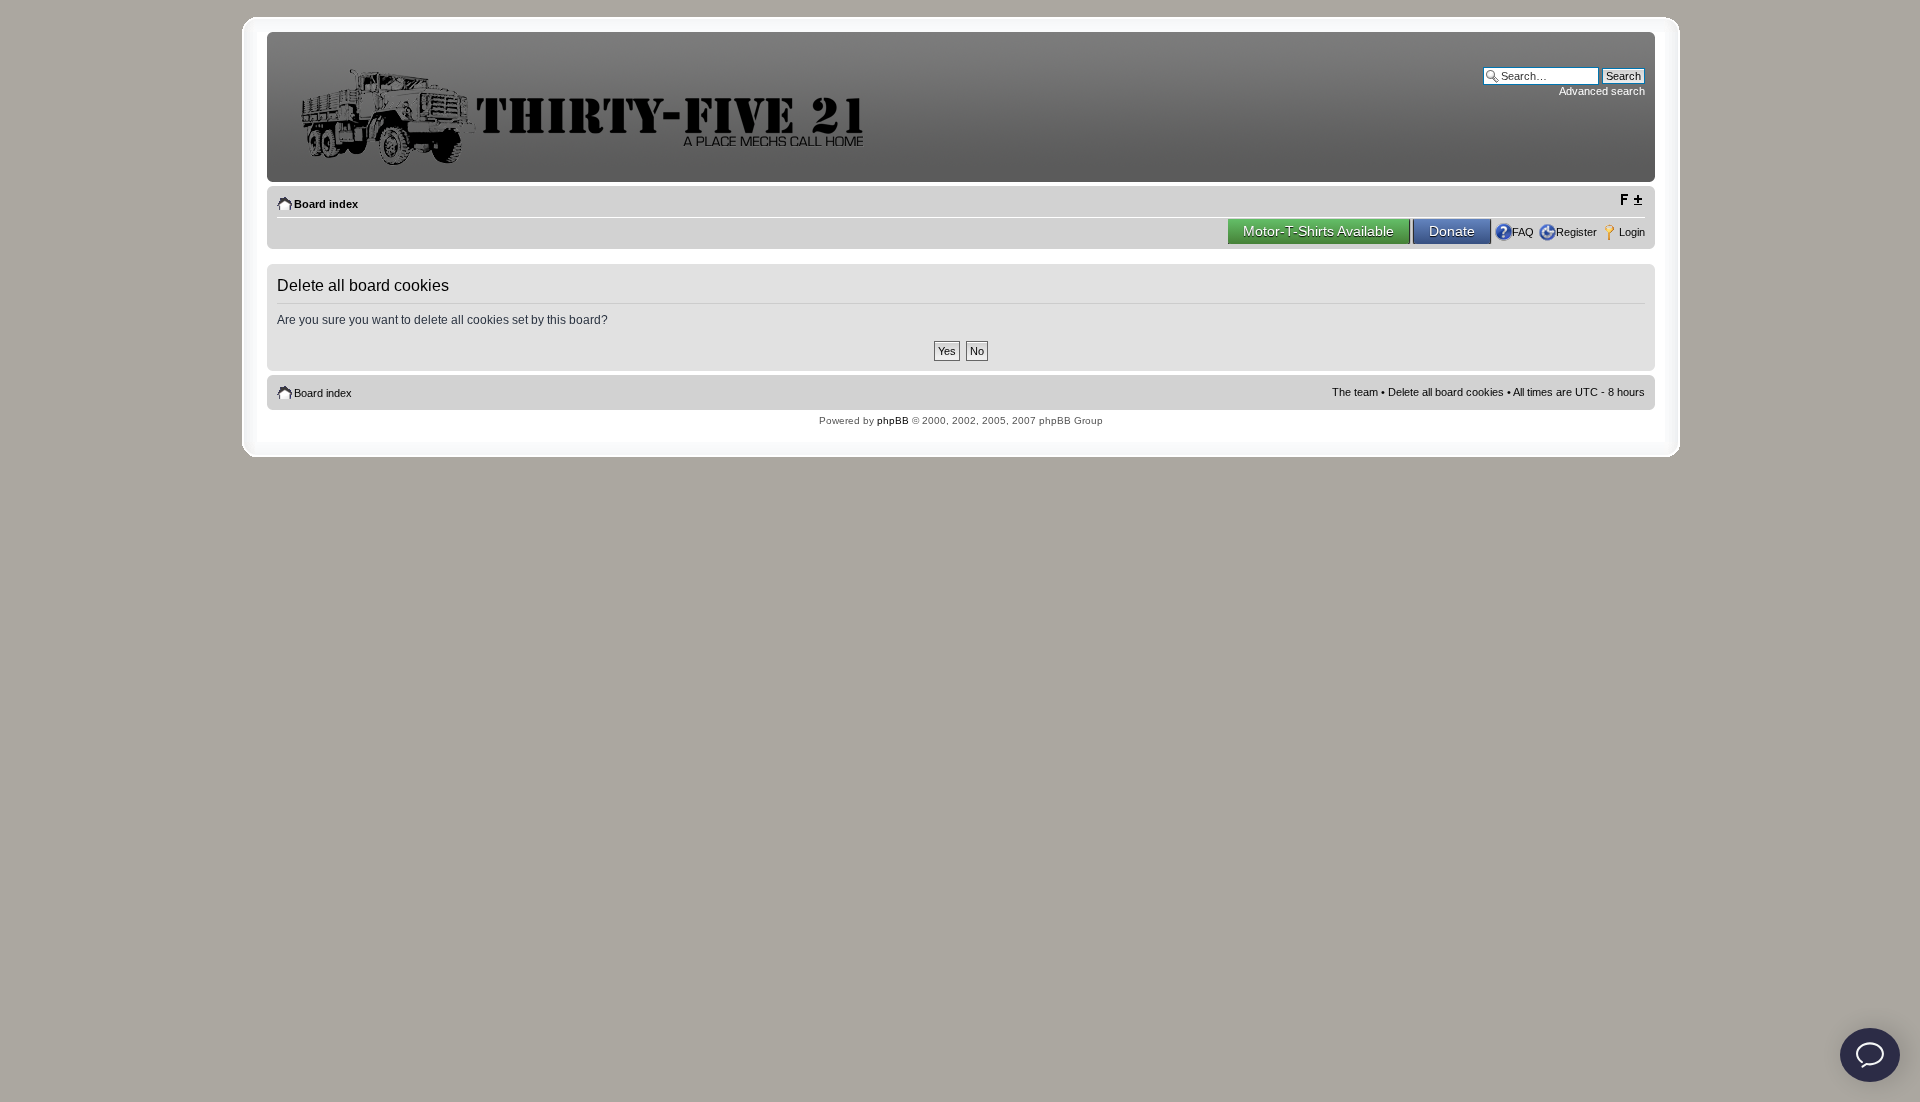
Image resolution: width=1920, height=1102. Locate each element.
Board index (326, 204)
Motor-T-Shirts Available (1318, 231)
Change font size (1630, 200)
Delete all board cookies (1446, 392)
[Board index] (597, 163)
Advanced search (1602, 91)
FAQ (1523, 232)
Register (1576, 232)
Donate (1452, 231)
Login (1632, 232)
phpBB (893, 420)
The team (1355, 392)
